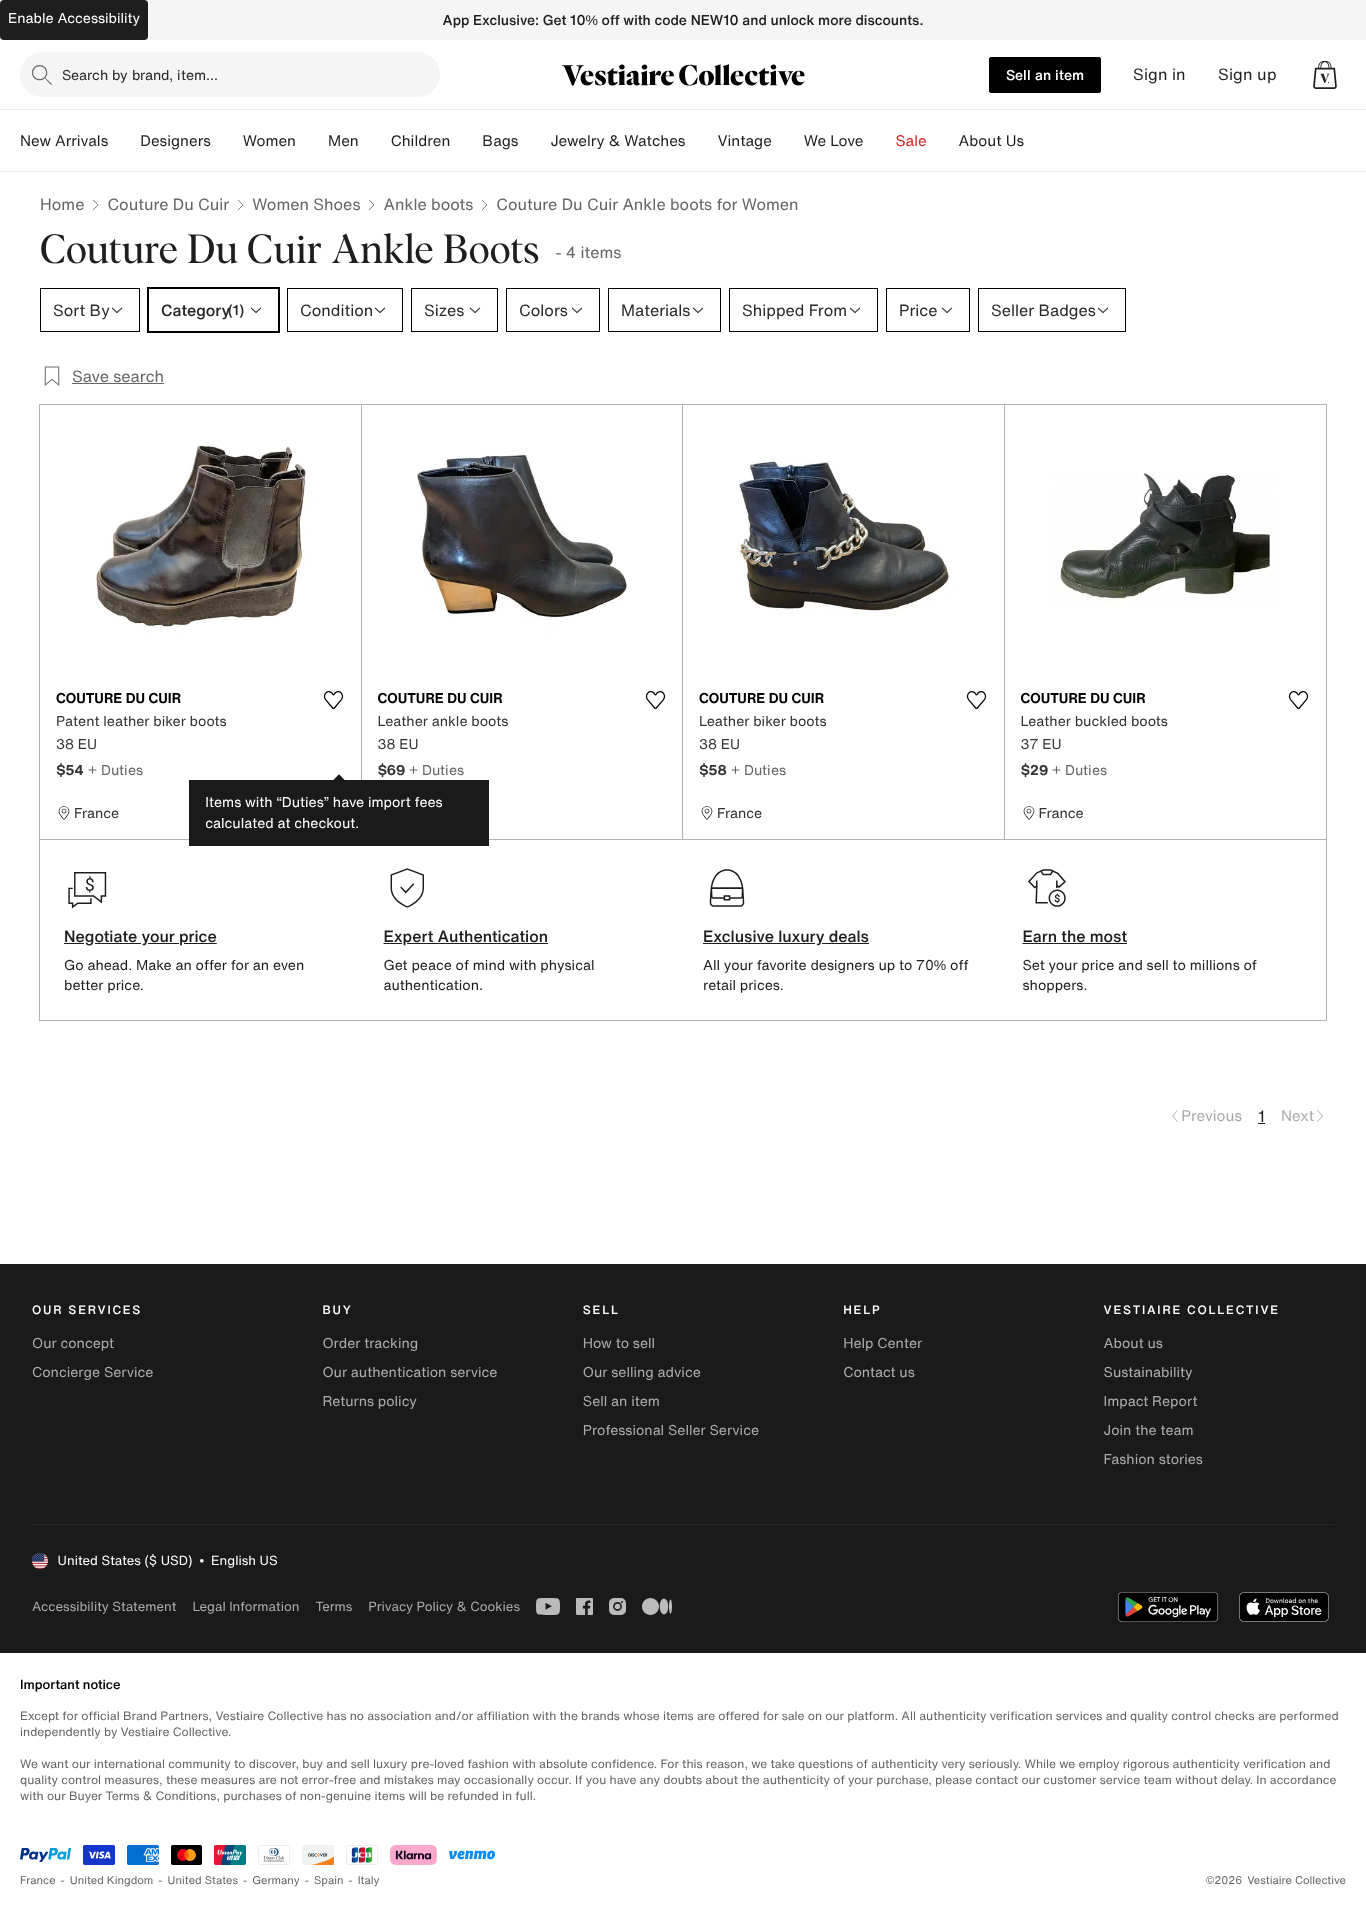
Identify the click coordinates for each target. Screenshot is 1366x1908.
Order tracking (370, 1343)
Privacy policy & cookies (444, 1606)
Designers (175, 141)
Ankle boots (428, 204)
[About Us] (1040, 141)
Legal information (245, 1606)
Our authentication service (409, 1372)
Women (269, 141)
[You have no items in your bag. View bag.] (1325, 75)
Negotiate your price (140, 936)
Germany (276, 1880)
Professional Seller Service (671, 1430)
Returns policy (369, 1401)
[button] (1325, 75)
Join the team (1149, 1430)
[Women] (312, 141)
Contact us (879, 1372)
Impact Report (1151, 1401)
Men (343, 141)
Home (62, 204)
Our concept (73, 1343)
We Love (834, 141)
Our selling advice (642, 1372)
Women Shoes (306, 204)
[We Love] (880, 141)
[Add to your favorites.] (334, 700)
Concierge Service (92, 1372)
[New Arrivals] (124, 141)
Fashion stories (1153, 1459)
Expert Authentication (466, 936)
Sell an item (1045, 74)
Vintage (744, 141)
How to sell (619, 1343)
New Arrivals (64, 141)
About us (1133, 1343)
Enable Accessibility (74, 18)
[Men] (375, 141)
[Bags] (534, 141)
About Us (991, 141)
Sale (911, 141)
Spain (329, 1880)
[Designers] (227, 141)
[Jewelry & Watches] (701, 141)
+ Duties (115, 769)
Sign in (1159, 74)
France (38, 1880)
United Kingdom (112, 1880)
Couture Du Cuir (168, 204)
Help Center (882, 1343)
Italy (369, 1880)
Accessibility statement (104, 1606)
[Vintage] (788, 141)
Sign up (1247, 74)
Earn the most (1075, 936)
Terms (333, 1606)
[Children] (466, 141)
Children (421, 141)
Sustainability (1148, 1372)
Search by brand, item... (140, 74)
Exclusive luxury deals (786, 936)
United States (203, 1880)
